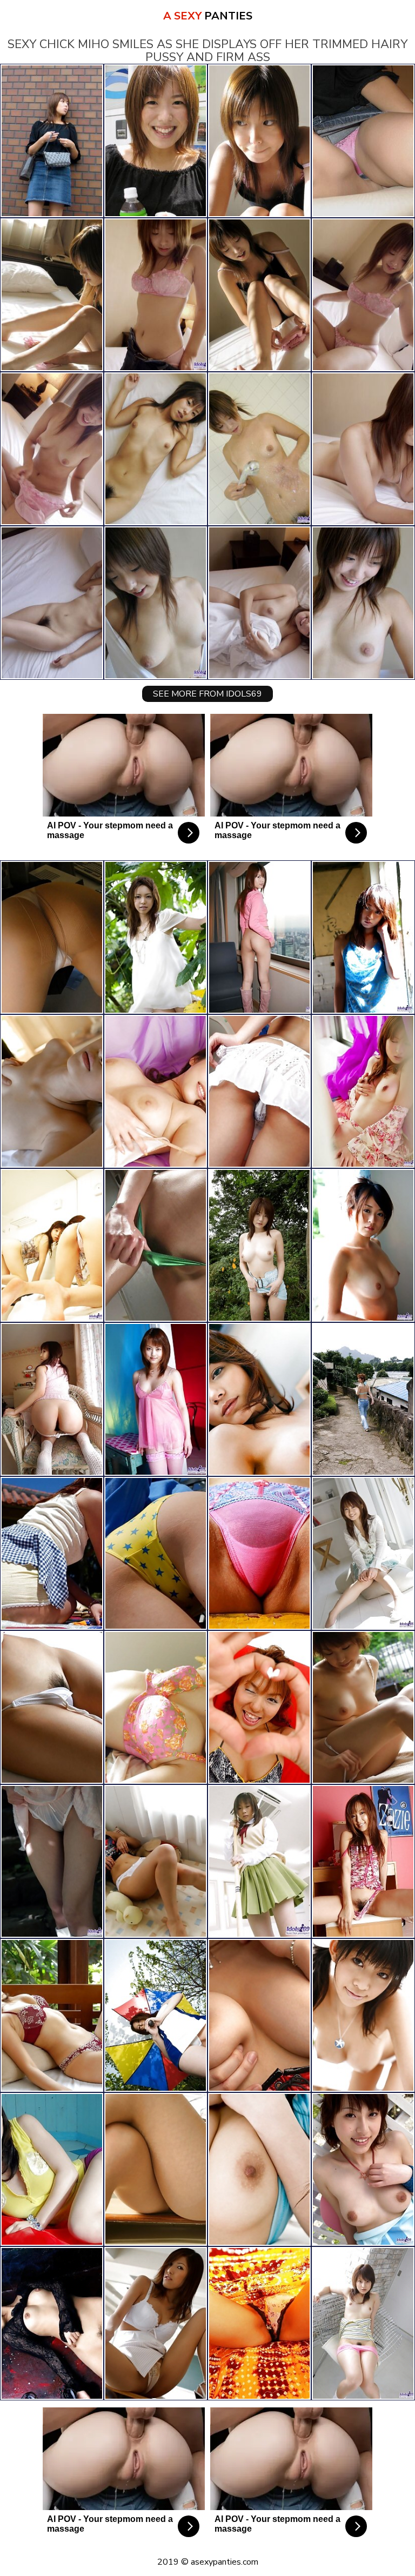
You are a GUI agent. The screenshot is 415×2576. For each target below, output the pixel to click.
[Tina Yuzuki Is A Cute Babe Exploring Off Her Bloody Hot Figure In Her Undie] (259, 1399)
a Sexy (208, 16)
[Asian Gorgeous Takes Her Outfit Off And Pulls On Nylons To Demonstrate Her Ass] (259, 1553)
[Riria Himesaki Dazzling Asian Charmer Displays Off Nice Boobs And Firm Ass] (259, 1245)
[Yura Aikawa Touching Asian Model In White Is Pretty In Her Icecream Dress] (156, 937)
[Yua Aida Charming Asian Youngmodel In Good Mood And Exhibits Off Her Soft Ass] (363, 1861)
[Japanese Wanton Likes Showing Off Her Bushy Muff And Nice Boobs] (52, 1399)
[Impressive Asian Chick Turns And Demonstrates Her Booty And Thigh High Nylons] (259, 1091)
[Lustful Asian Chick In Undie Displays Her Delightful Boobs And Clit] (52, 2015)
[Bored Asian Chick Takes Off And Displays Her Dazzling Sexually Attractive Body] (363, 937)
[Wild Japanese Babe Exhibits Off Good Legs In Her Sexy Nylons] (52, 1553)
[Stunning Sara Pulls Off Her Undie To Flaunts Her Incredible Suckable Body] (52, 2323)
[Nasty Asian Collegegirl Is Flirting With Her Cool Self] (363, 2323)
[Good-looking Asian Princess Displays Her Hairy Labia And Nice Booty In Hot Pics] (156, 2169)
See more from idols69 (207, 694)
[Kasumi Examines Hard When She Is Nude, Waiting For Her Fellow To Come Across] (259, 1861)
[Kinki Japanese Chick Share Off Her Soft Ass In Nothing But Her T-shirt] (156, 2015)
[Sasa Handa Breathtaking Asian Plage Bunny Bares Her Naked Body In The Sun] (363, 2015)
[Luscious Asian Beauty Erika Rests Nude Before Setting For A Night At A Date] (52, 1707)
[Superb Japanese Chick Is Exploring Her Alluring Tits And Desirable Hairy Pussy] (363, 1553)
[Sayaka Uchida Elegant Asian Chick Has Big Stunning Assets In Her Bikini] (259, 1707)
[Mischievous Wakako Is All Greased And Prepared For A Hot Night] (156, 1245)
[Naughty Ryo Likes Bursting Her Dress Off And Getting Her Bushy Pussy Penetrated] (52, 1091)
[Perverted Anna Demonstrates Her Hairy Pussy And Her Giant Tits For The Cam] (156, 1707)
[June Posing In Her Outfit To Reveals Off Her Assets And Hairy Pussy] (259, 2015)
